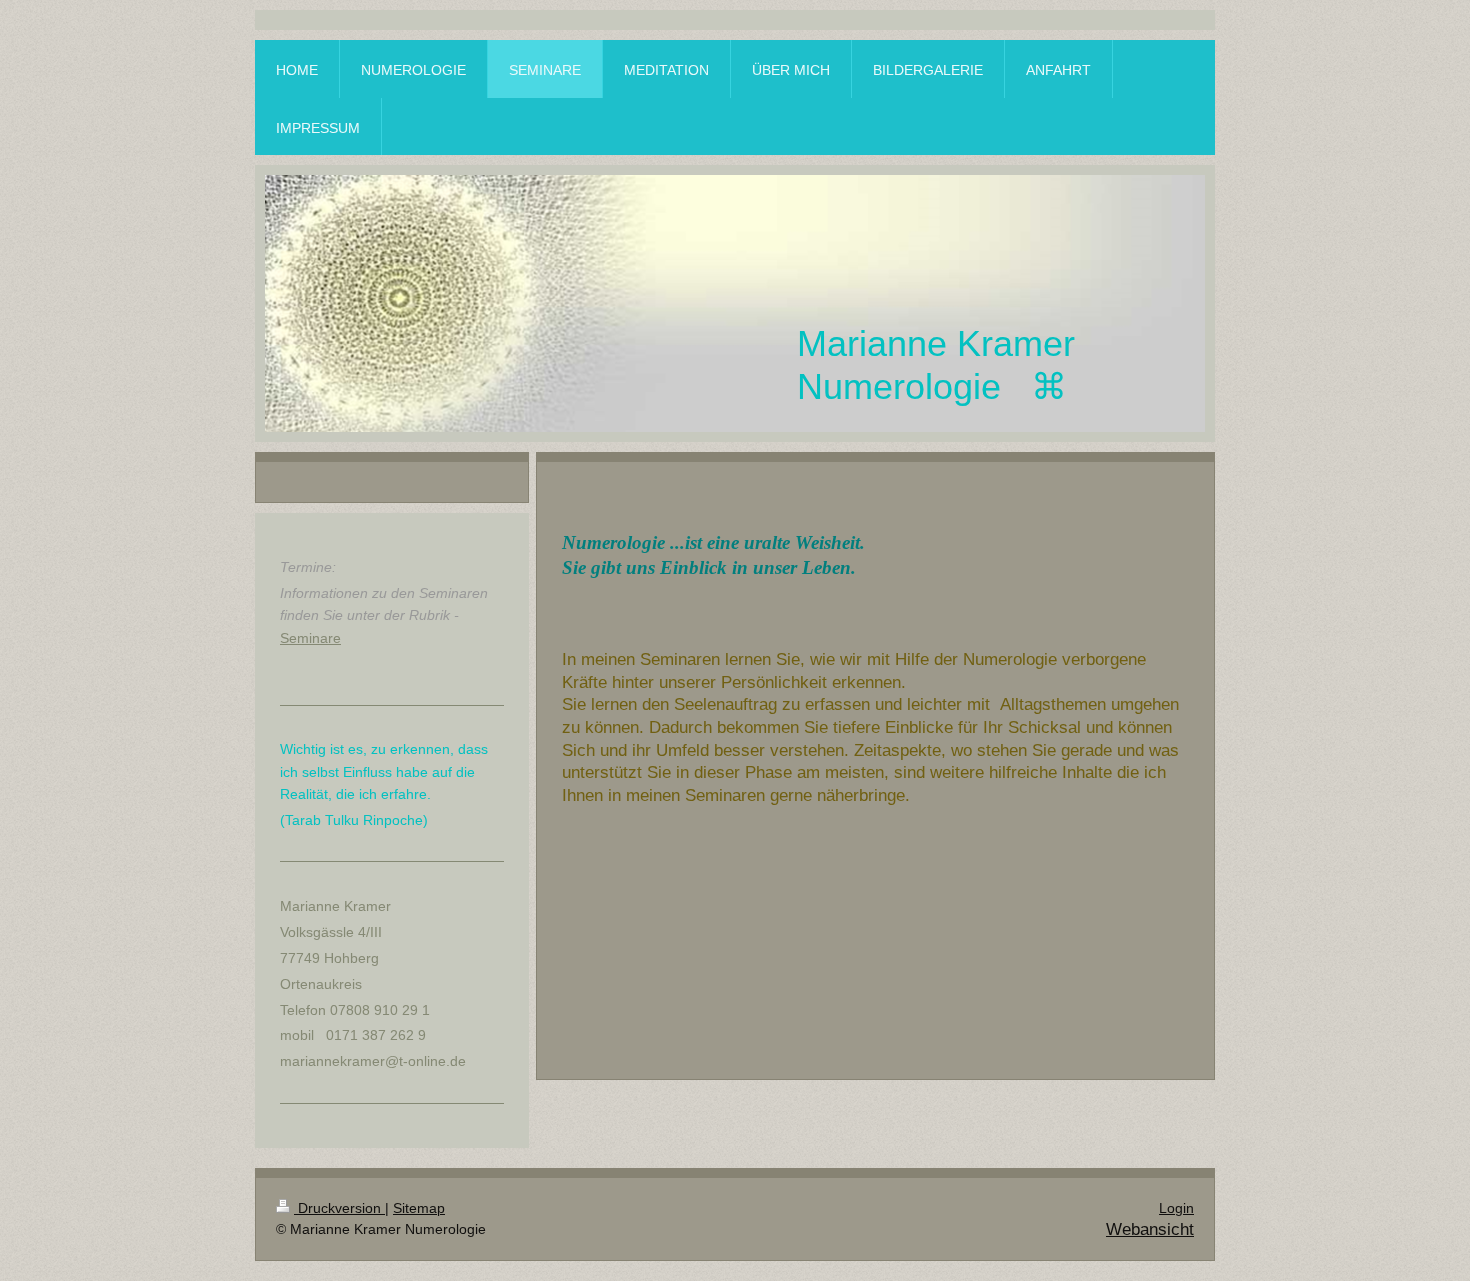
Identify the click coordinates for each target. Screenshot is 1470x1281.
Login (1176, 1208)
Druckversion (339, 1208)
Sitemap (419, 1208)
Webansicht (1150, 1229)
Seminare (310, 638)
